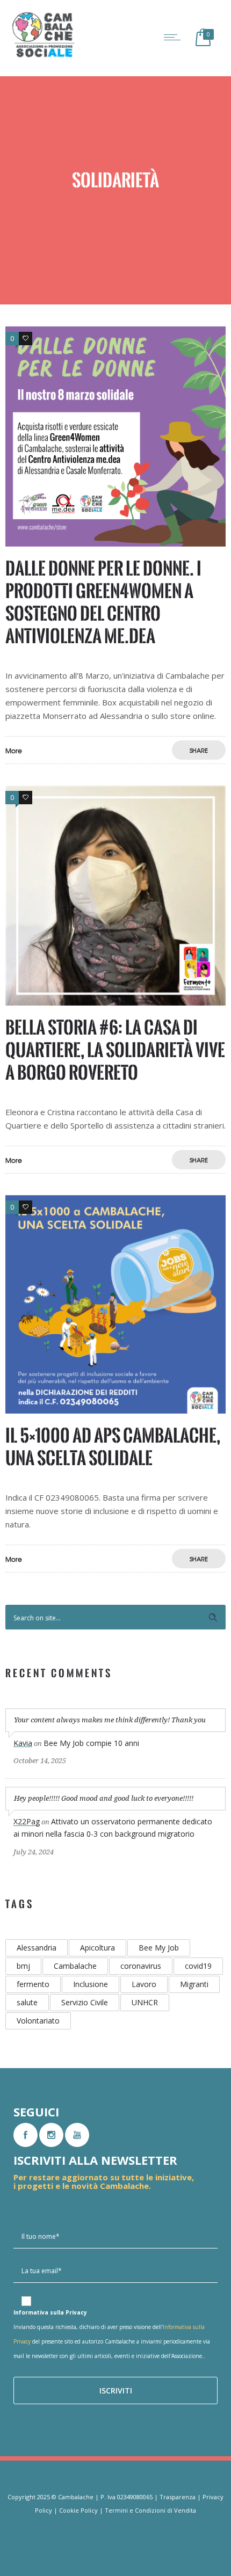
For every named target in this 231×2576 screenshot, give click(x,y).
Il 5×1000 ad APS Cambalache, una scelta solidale (113, 1447)
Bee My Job (159, 1948)
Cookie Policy (78, 2510)
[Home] (43, 56)
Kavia (23, 1743)
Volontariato (38, 2021)
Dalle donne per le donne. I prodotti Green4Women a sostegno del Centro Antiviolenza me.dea (103, 602)
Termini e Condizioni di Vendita (150, 2510)
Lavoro (144, 1984)
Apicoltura (98, 1948)
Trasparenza (178, 2497)
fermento (33, 1984)
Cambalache (75, 1966)
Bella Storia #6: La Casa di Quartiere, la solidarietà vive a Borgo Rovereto (115, 1050)
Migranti (194, 1984)
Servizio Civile (85, 2002)
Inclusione (91, 1984)
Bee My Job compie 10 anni (91, 1743)
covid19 (198, 1966)
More (14, 751)
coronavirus (141, 1966)
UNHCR (145, 2002)
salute (27, 2002)
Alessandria (37, 1948)
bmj (23, 1966)
